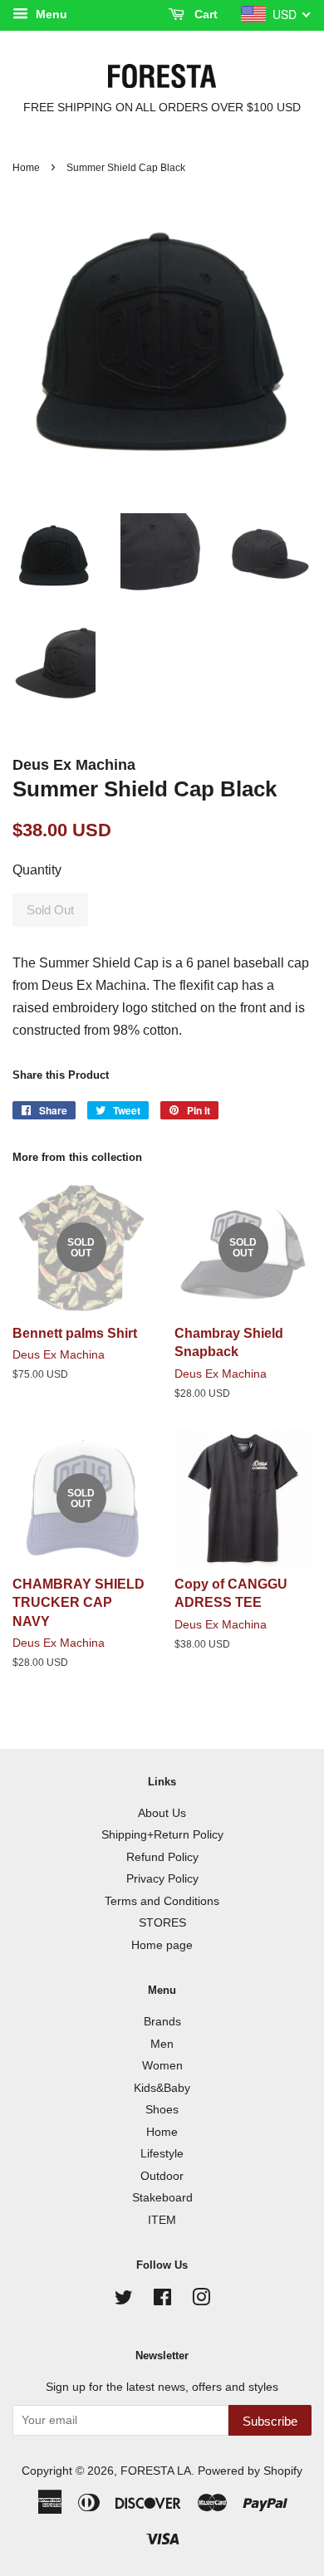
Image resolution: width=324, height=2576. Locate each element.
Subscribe (270, 2421)
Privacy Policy (162, 1879)
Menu (50, 14)
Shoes (162, 2110)
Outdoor (162, 2176)
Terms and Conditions (162, 1901)
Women (162, 2066)
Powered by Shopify (250, 2471)
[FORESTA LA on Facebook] (162, 2301)
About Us (162, 1813)
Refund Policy (162, 1857)
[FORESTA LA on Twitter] (124, 2301)
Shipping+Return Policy (162, 1835)
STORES (162, 1923)
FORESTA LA (156, 2471)
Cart (204, 14)
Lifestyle (162, 2154)
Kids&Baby (162, 2088)
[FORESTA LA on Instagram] (201, 2301)
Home (26, 168)
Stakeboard (162, 2198)
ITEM (162, 2220)
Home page (162, 1945)
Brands (162, 2022)
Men (162, 2044)
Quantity (37, 870)
